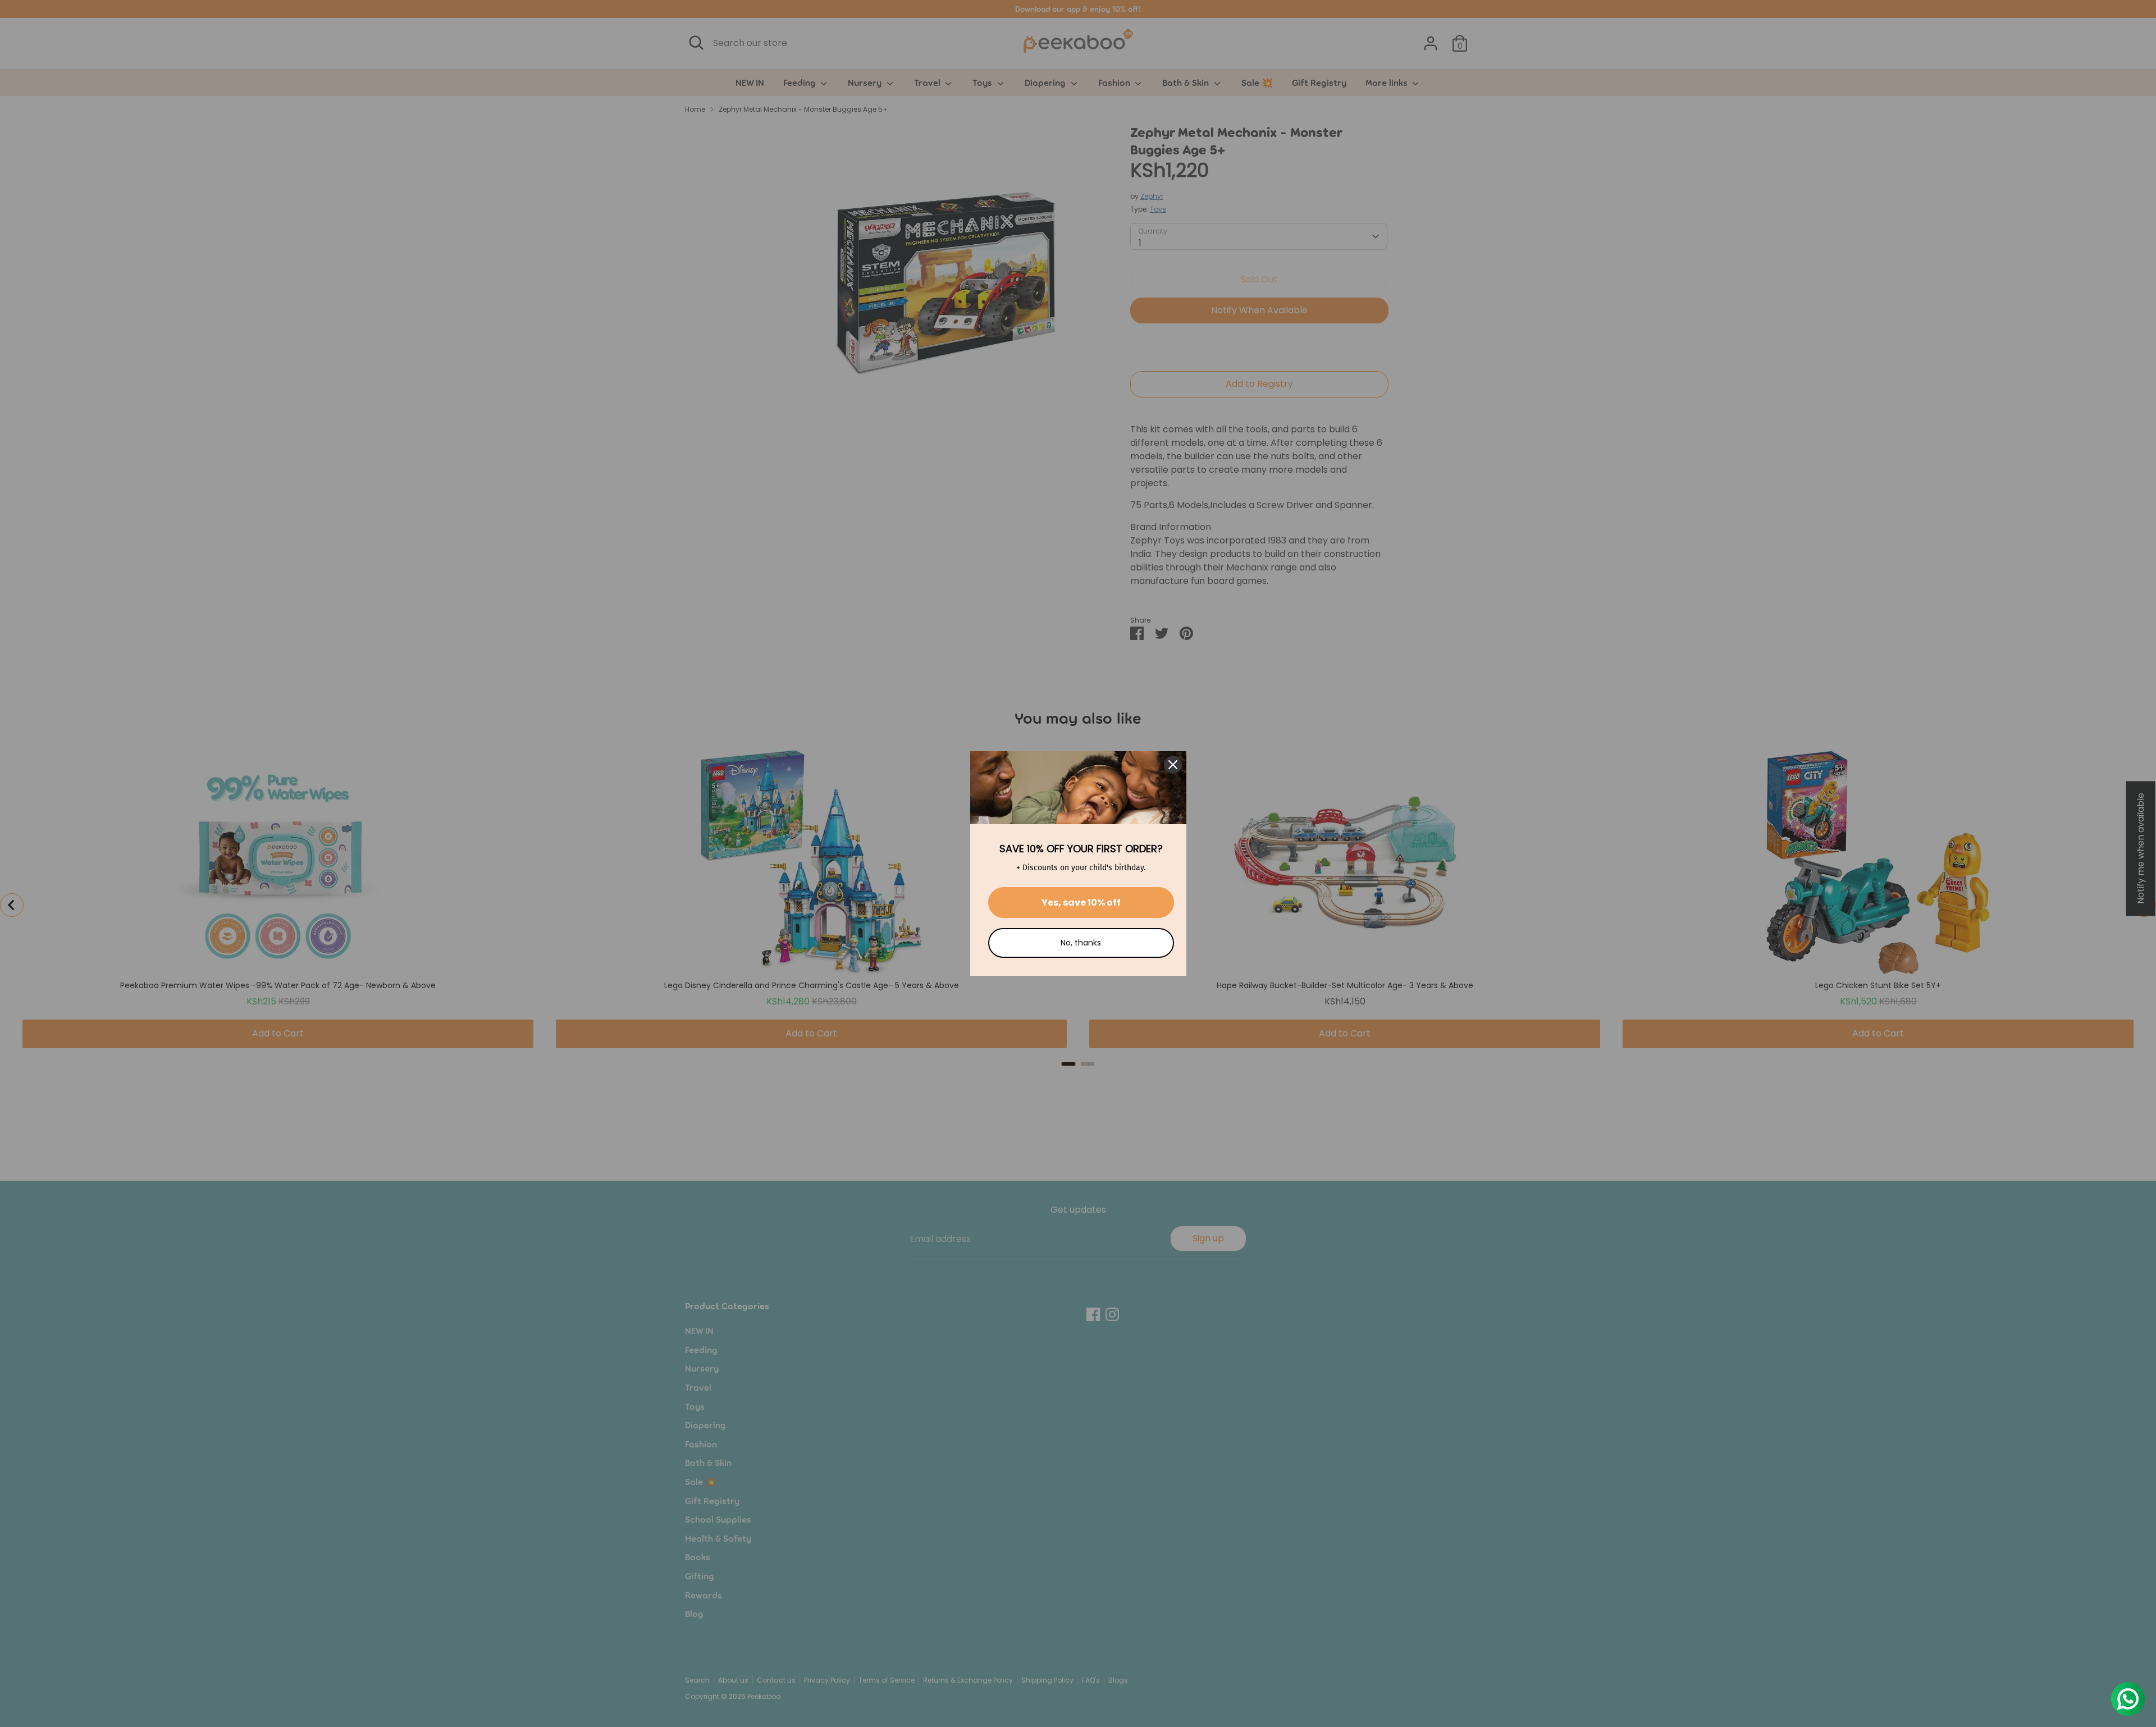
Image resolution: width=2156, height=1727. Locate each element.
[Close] (1173, 765)
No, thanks (1081, 943)
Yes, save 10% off (1081, 903)
